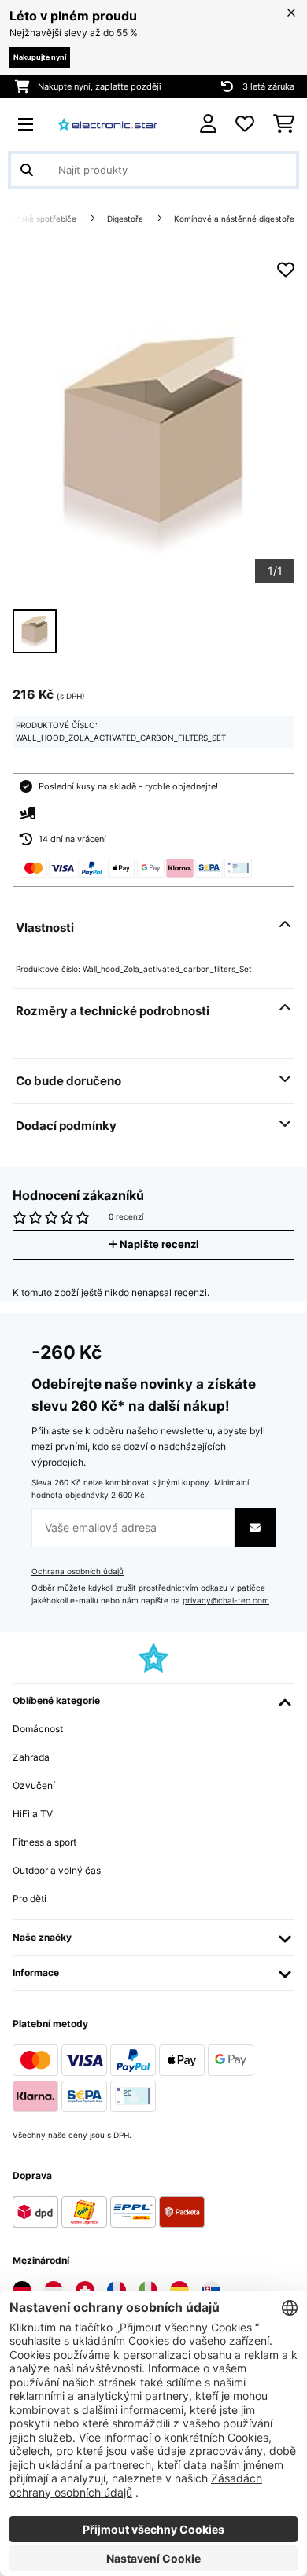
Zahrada (31, 1757)
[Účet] (208, 124)
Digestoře (126, 219)
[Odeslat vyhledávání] (27, 170)
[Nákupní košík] (284, 124)
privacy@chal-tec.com (226, 1601)
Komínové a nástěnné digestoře (234, 219)
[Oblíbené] (245, 124)
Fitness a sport (44, 1842)
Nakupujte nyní (40, 57)
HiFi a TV (33, 1814)
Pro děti (30, 1899)
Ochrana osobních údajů (78, 1571)
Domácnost (38, 1729)
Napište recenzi (158, 1244)
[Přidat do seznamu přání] (286, 270)
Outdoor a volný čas (57, 1870)
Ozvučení (34, 1785)
